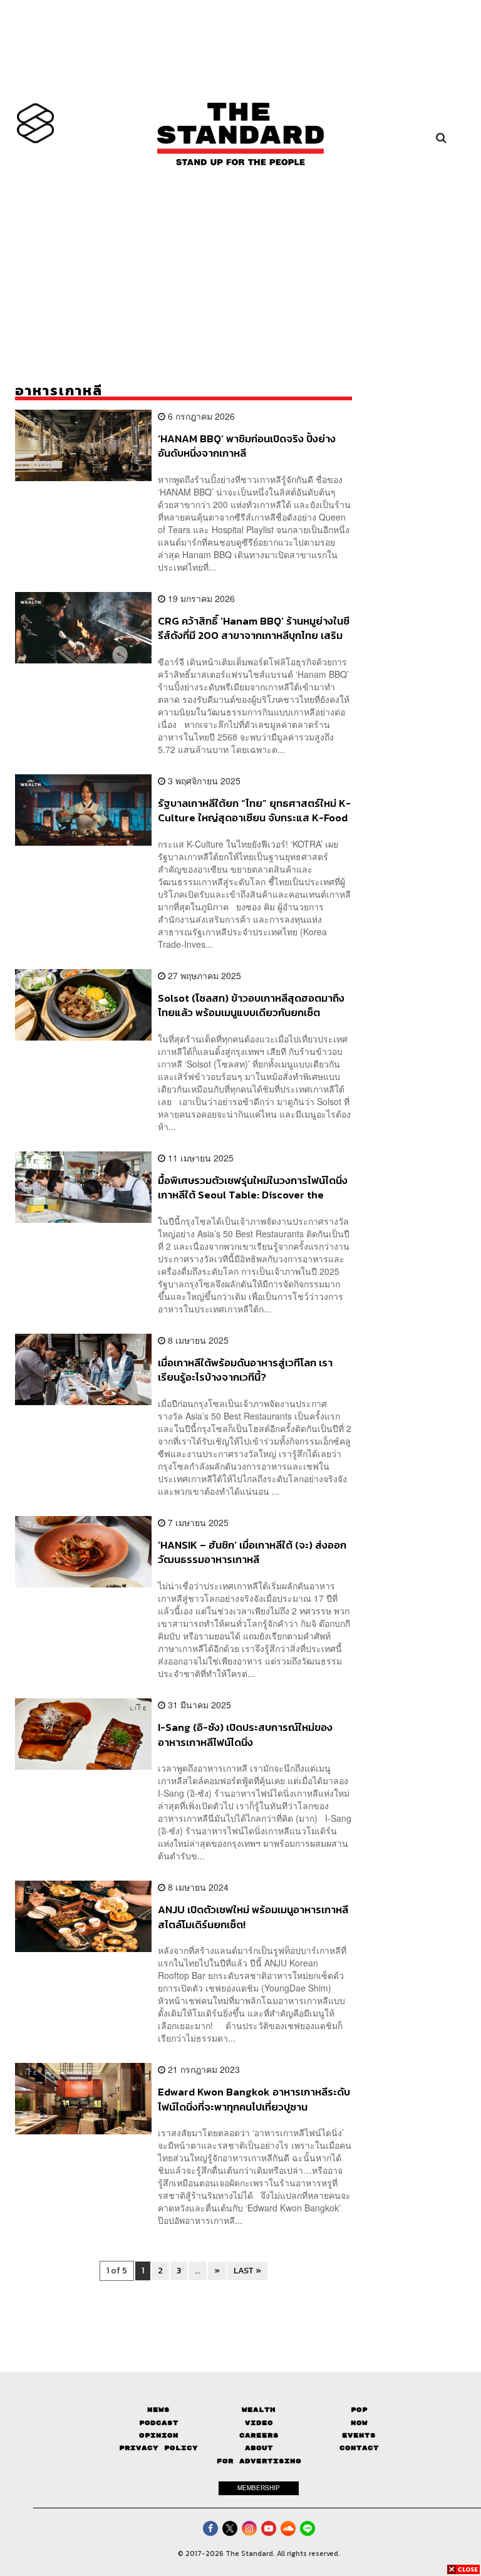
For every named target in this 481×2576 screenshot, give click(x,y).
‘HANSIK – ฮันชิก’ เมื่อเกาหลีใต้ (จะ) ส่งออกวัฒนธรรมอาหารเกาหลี (252, 1552)
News (158, 2410)
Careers (259, 2435)
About (259, 2448)
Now (359, 2423)
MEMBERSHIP (259, 2488)
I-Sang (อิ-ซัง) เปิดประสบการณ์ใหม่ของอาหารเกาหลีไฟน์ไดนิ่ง (245, 1734)
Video (259, 2423)
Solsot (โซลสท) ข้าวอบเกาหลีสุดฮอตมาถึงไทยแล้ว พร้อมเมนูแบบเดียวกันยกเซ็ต (251, 1005)
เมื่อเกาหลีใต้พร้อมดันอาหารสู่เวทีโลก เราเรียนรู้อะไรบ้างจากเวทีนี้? (245, 1370)
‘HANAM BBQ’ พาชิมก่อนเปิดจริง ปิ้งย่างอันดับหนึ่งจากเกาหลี (247, 446)
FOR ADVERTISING (259, 2461)
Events (359, 2435)
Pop (359, 2410)
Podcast (159, 2423)
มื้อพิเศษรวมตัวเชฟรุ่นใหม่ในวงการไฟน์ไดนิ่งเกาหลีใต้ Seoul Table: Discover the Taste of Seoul (253, 1187)
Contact (359, 2448)
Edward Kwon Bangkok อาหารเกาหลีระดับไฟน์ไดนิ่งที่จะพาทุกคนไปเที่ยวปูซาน (254, 2099)
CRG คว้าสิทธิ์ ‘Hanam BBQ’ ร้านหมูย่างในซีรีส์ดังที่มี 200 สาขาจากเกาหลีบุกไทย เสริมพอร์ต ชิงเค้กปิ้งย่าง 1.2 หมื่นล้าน (254, 628)
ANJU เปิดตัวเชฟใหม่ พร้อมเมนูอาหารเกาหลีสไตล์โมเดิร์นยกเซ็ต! (253, 1917)
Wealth (259, 2410)
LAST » (247, 2271)
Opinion (159, 2435)
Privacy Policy (158, 2448)
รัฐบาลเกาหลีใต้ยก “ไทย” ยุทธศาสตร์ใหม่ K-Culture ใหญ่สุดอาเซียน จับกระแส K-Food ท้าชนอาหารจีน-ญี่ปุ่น (254, 810)
